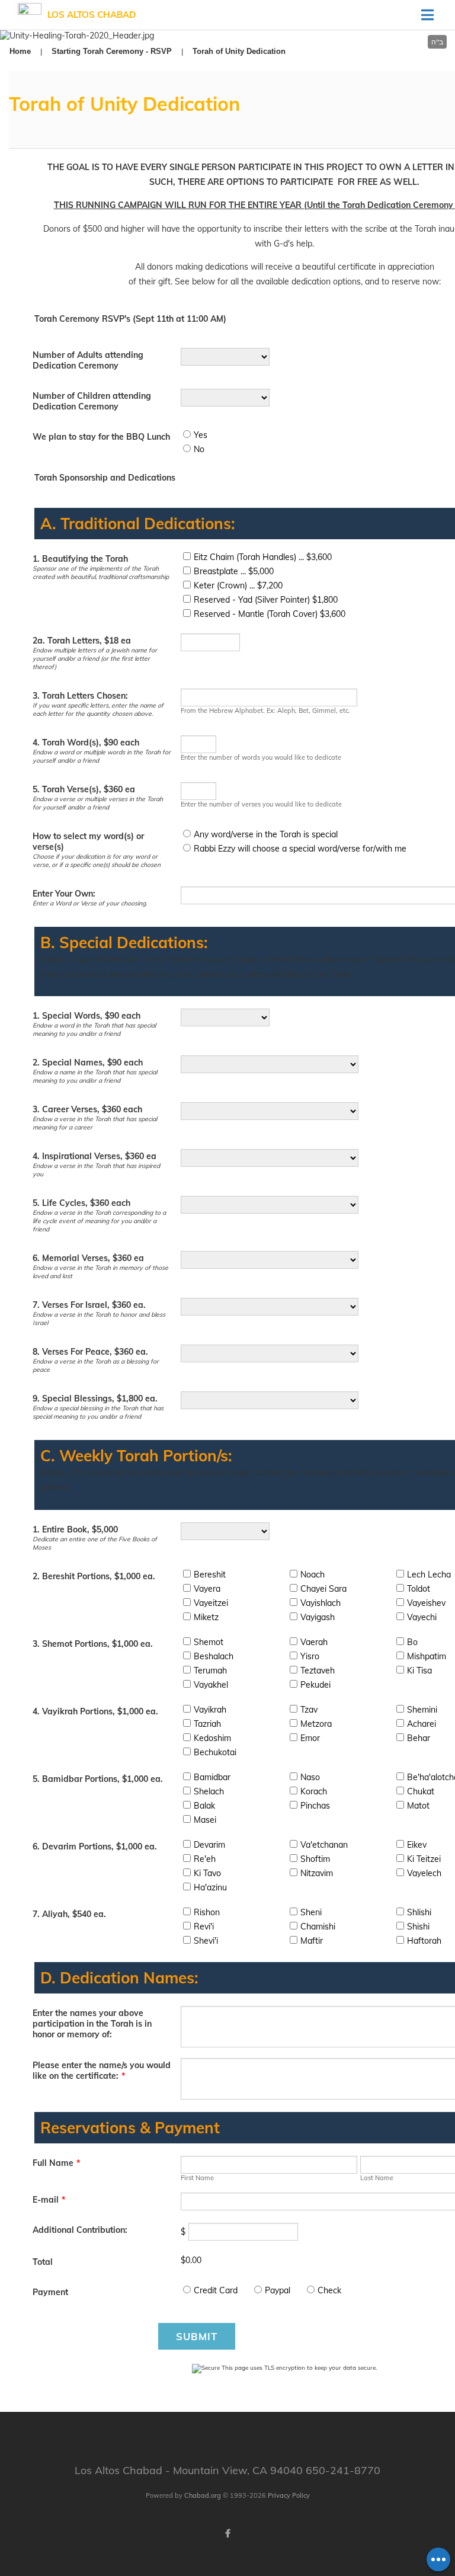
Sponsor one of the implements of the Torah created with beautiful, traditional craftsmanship (101, 572)
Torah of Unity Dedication (239, 51)
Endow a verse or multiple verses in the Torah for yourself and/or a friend (98, 803)
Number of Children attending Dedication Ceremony (92, 401)
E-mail (49, 2200)
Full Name (56, 2163)
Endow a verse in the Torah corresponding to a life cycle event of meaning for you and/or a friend (99, 1221)
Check (329, 2290)
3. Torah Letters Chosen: (80, 696)
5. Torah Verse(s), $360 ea (84, 789)
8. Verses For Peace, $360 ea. (90, 1352)
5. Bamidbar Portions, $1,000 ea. (98, 1779)
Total (43, 2262)
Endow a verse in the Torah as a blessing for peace (96, 1365)
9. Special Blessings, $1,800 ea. (95, 1399)
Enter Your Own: (64, 894)
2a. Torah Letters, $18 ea (82, 641)
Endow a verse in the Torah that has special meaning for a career (95, 1123)
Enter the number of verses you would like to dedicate (261, 804)
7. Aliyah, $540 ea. (69, 1914)
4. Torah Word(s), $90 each (86, 743)
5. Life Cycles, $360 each (81, 1203)
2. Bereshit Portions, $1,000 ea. (94, 1576)
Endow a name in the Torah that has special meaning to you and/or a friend (95, 1076)
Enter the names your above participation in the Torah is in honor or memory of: (92, 2024)
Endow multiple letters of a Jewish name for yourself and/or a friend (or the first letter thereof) (95, 658)
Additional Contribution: (80, 2230)
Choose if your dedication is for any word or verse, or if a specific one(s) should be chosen (97, 860)
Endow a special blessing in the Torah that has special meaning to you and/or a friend (98, 1412)
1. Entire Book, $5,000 (75, 1529)
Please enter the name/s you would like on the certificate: (102, 2071)
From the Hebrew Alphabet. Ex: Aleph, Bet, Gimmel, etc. (265, 711)
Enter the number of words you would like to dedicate (261, 757)
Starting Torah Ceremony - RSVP (112, 51)
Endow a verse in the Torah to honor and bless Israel (99, 1319)
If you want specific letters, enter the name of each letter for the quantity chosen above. (98, 709)
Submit (197, 2336)
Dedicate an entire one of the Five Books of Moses (95, 1543)
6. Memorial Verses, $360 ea (88, 1258)
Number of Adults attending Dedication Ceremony (88, 360)
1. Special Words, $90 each (86, 1016)
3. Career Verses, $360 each (87, 1109)
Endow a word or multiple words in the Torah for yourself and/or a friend (102, 756)
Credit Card (216, 2290)
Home (20, 51)
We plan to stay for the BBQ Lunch (101, 437)
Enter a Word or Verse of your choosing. (90, 903)
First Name (197, 2178)
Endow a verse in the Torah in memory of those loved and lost (100, 1272)
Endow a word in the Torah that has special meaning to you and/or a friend (94, 1029)
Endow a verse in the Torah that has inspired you (96, 1170)
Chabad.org (203, 2495)
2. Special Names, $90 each (88, 1063)
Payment (50, 2292)
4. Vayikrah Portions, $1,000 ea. (95, 1711)
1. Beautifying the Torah (80, 559)
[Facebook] (227, 2533)
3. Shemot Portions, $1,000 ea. (93, 1644)
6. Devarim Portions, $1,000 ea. (95, 1847)
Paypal (278, 2290)
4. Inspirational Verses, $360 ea (94, 1156)
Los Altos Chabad (92, 15)
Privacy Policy (289, 2495)
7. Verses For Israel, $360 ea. (89, 1305)
